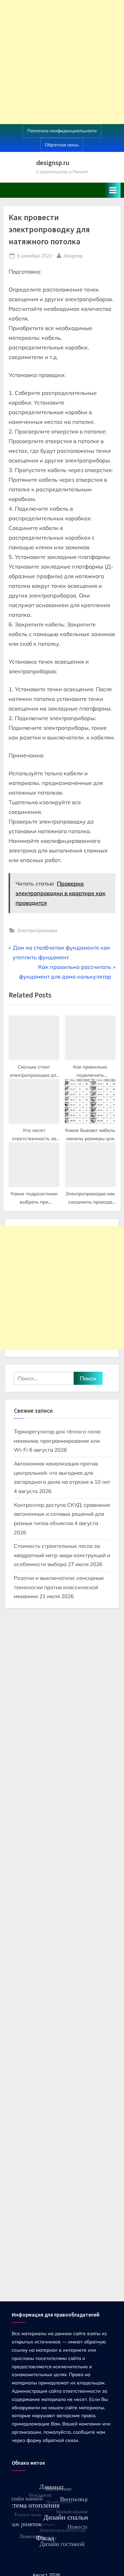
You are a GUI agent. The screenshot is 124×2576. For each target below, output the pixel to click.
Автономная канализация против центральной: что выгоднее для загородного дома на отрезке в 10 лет (62, 1473)
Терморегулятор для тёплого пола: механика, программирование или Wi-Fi (57, 1441)
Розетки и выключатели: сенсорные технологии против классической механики (59, 1587)
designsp (73, 255)
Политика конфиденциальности (62, 131)
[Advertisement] (62, 62)
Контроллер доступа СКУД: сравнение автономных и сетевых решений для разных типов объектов (62, 1514)
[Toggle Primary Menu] (113, 190)
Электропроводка (37, 930)
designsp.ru (53, 163)
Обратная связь (62, 145)
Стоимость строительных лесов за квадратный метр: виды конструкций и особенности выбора (62, 1555)
